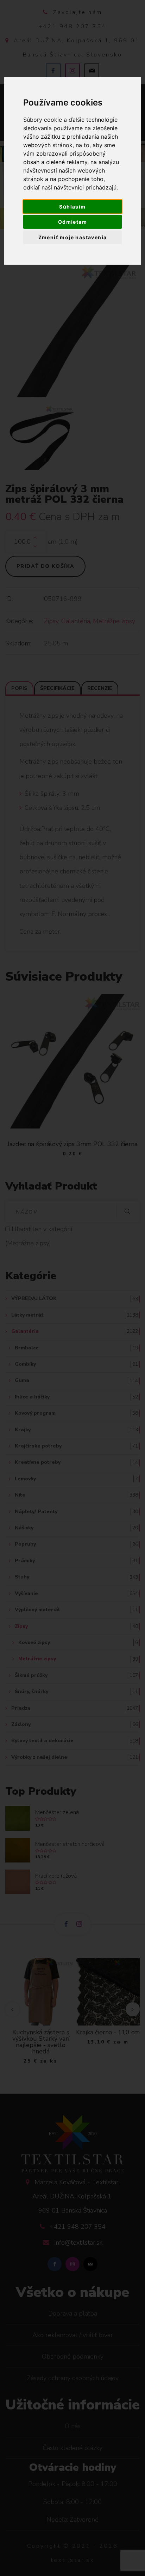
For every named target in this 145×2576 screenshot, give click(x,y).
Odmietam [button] (72, 222)
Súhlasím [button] (72, 207)
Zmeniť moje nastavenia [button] (73, 237)
